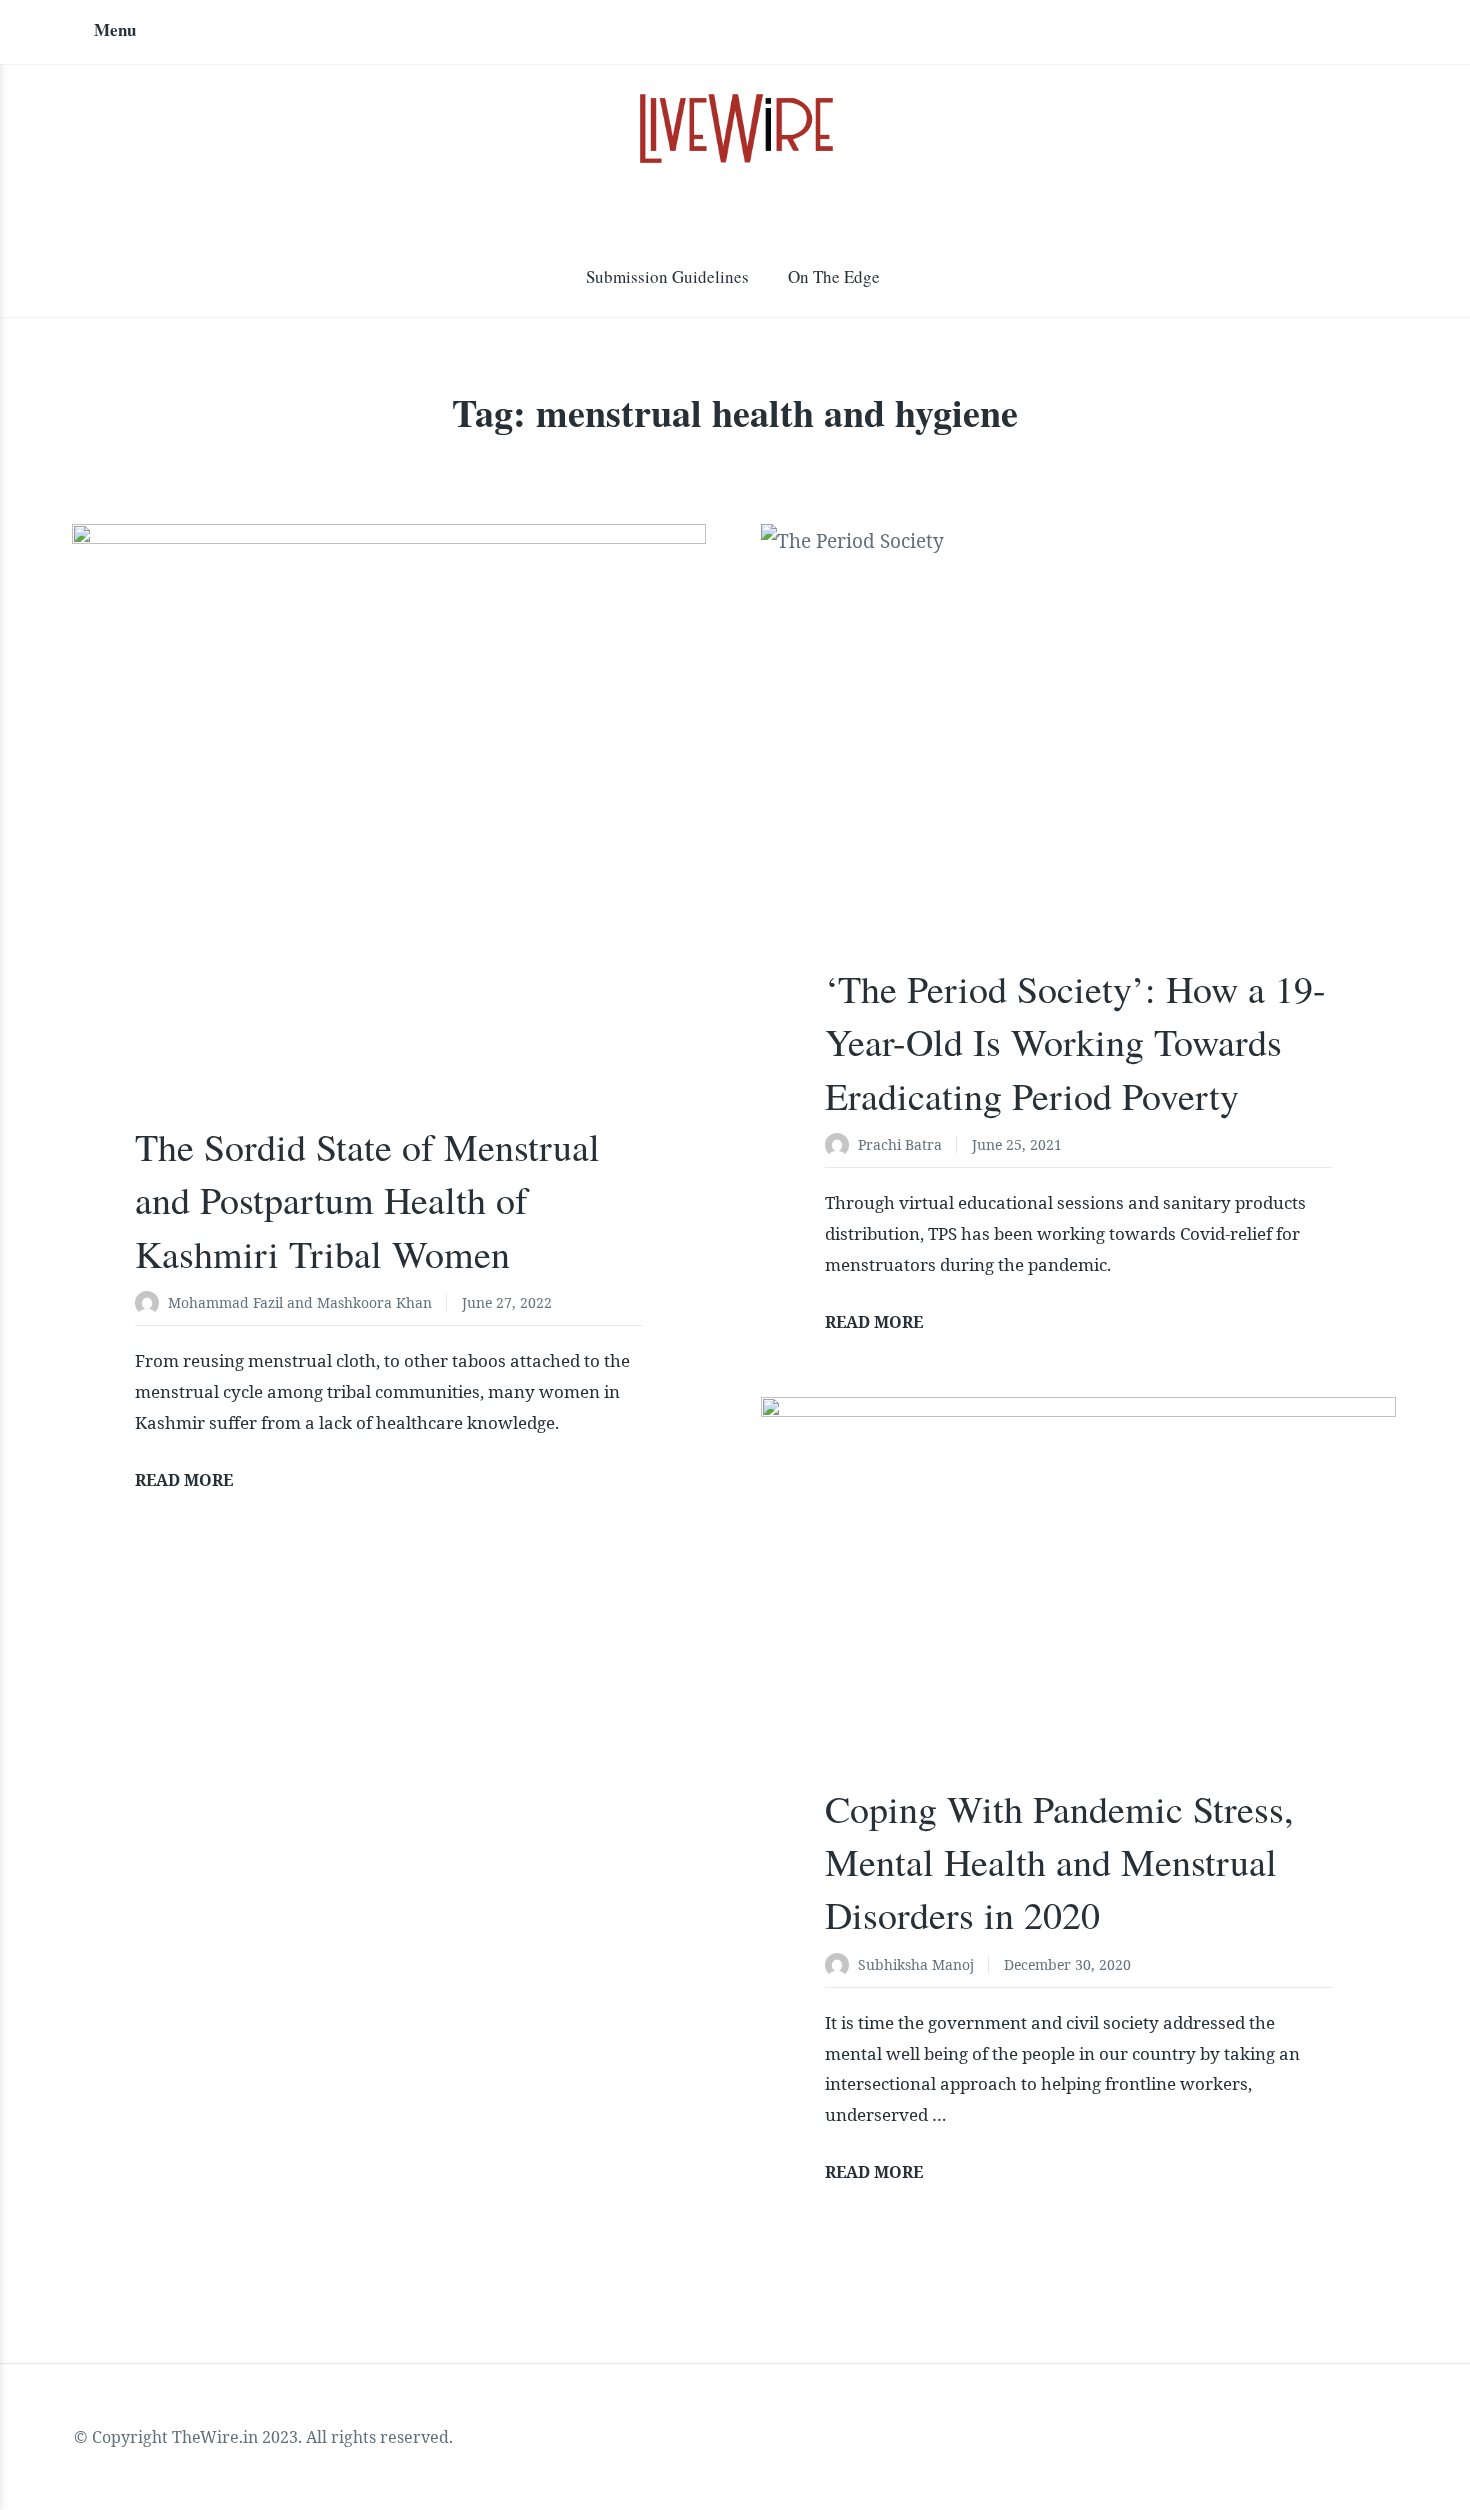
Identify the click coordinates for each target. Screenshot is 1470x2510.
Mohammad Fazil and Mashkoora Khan (300, 1302)
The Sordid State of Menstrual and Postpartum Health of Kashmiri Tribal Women (367, 1199)
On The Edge (834, 276)
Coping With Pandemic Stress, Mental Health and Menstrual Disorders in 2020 (1059, 1861)
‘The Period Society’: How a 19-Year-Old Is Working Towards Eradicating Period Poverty (1075, 1041)
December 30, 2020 (1067, 1964)
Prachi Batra (900, 1144)
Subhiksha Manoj (916, 1964)
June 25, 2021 (1017, 1144)
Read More (184, 1480)
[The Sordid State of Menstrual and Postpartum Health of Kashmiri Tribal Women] (389, 841)
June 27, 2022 (507, 1302)
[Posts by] (151, 1304)
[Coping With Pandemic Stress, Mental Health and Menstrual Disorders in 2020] (1078, 1608)
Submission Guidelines (667, 276)
